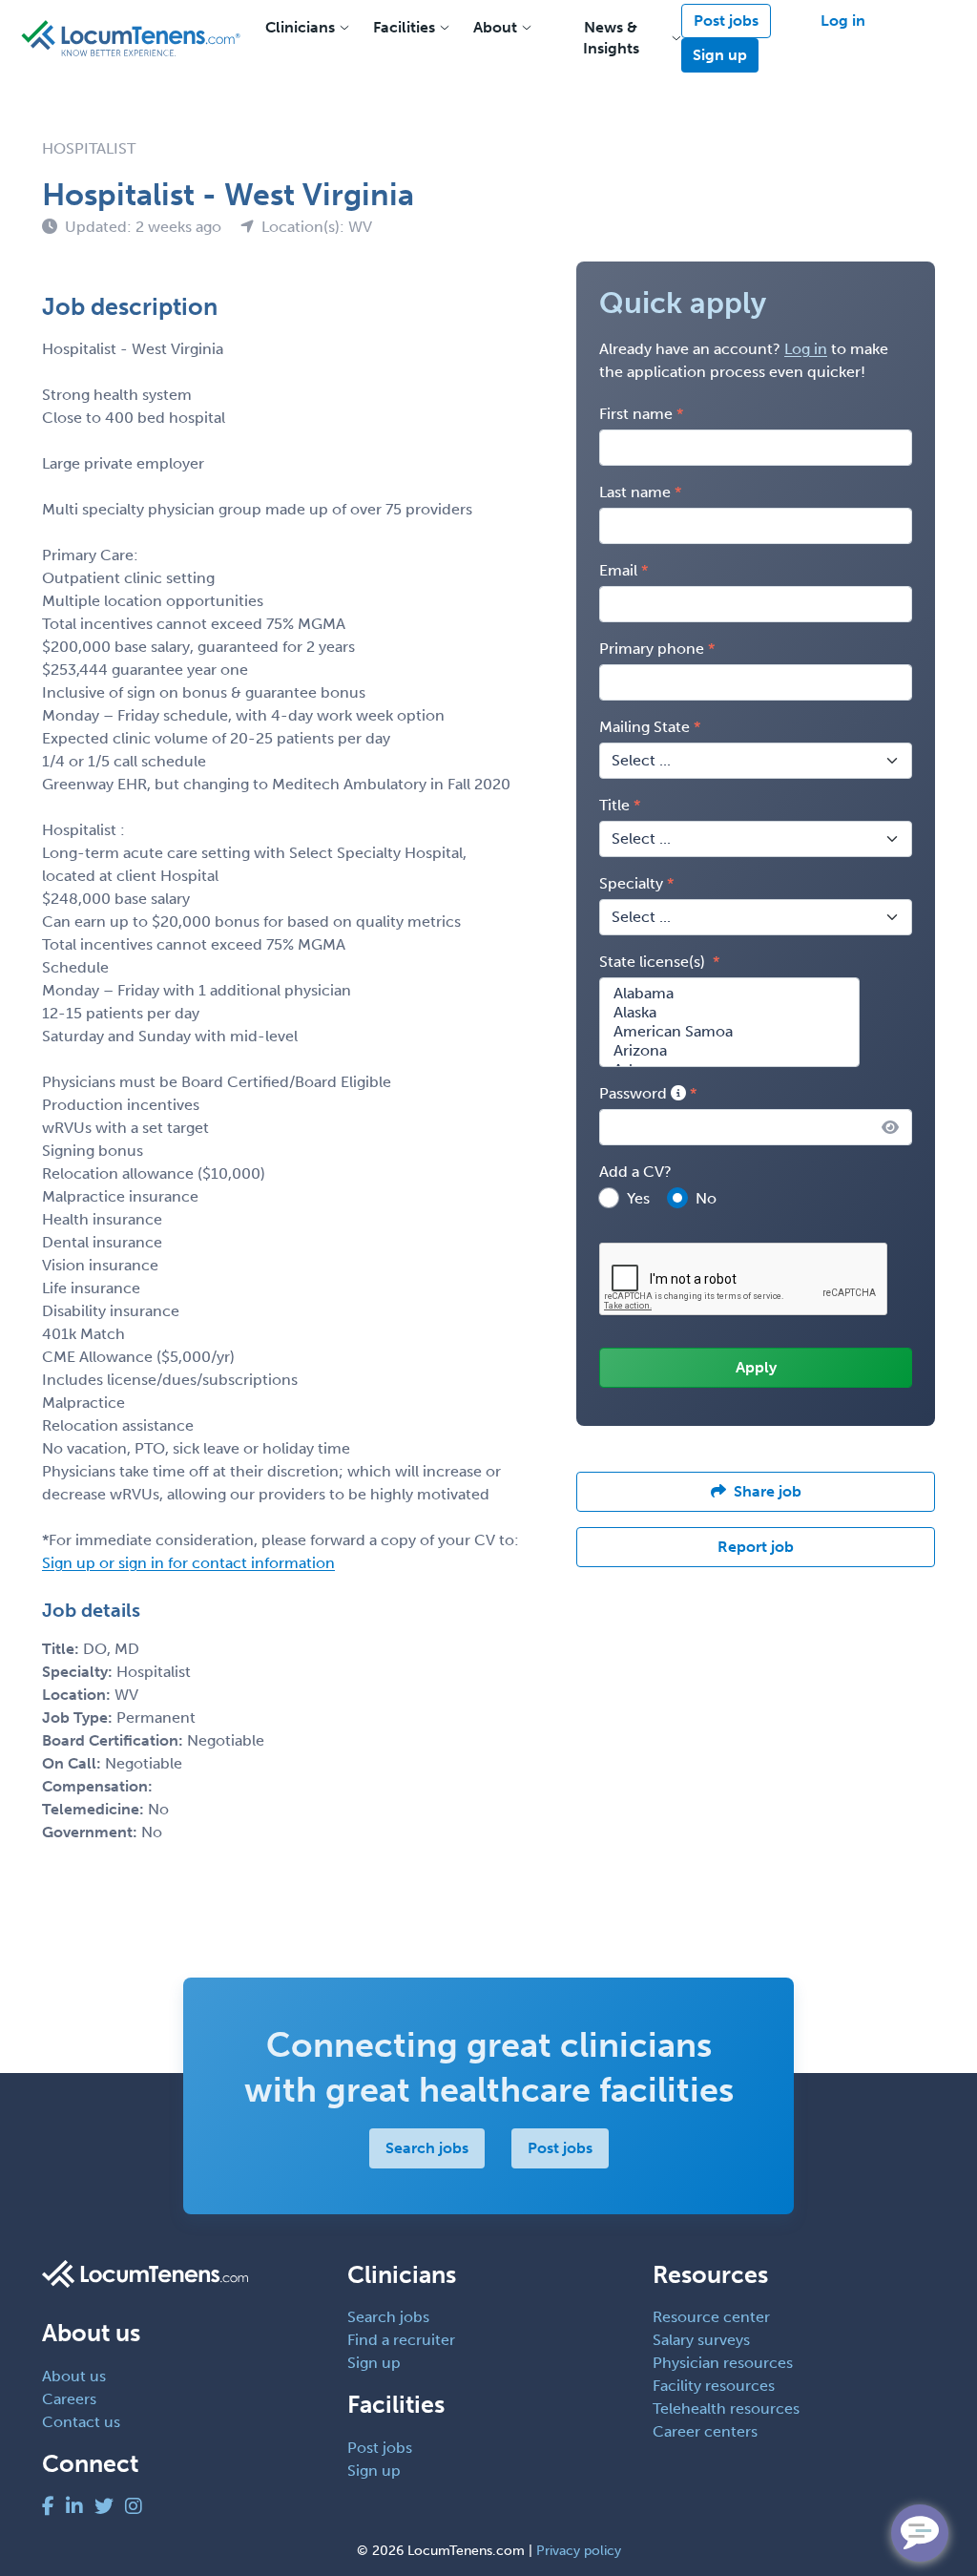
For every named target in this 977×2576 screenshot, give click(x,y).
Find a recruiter (401, 2340)
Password (635, 1093)
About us (74, 2376)
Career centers (705, 2431)
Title (614, 805)
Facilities (404, 27)
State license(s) (654, 962)
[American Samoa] (729, 1032)
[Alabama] (729, 994)
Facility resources (714, 2386)
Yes (638, 1198)
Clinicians (300, 27)
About (495, 27)
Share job (768, 1491)
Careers (69, 2399)
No (706, 1198)
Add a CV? (635, 1172)
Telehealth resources (726, 2408)
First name (636, 414)
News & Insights (611, 38)
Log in (843, 21)
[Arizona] (729, 1051)
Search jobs (427, 2148)
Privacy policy (579, 2551)
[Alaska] (729, 1013)
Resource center (711, 2317)
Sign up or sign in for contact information (188, 1563)
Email (618, 570)
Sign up (720, 55)
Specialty (631, 883)
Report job (756, 1547)
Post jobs (726, 21)
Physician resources (723, 2363)
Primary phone (652, 649)
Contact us (81, 2422)
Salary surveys (701, 2340)
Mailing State (644, 727)
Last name (635, 492)
